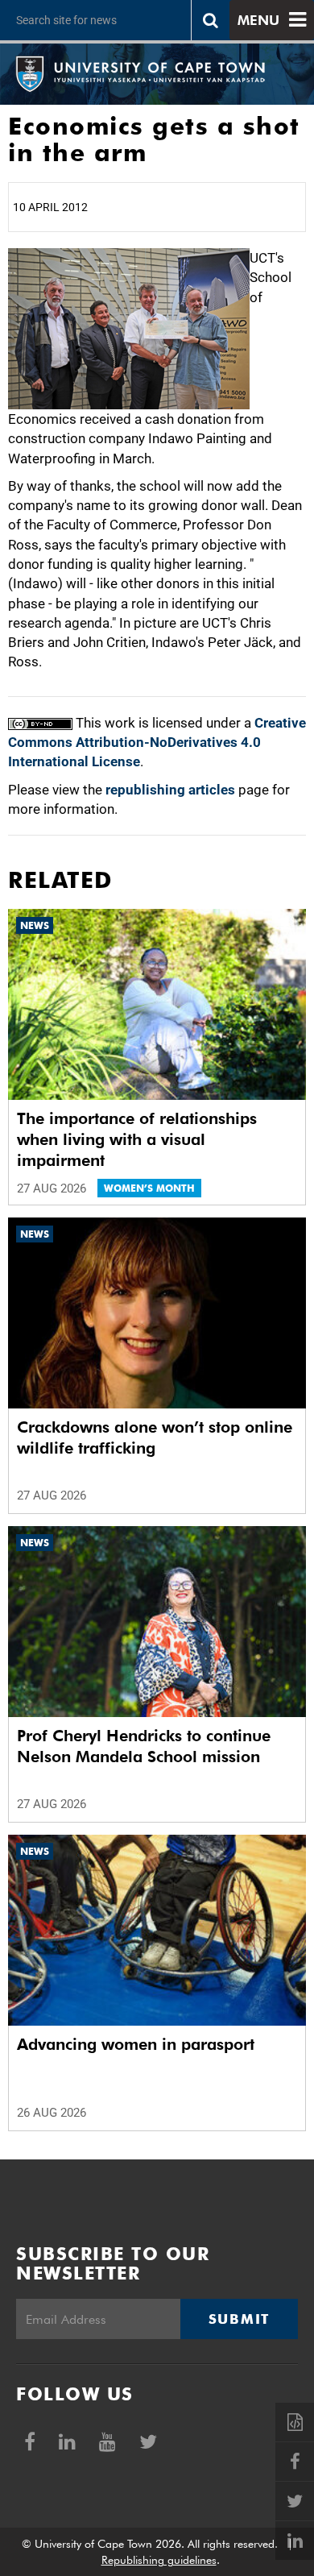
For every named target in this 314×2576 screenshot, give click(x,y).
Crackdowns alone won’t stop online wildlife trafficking (155, 1437)
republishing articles (170, 790)
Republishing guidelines (159, 2560)
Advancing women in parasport (136, 2044)
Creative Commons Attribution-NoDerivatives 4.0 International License (157, 743)
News (35, 925)
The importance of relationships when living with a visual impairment (137, 1139)
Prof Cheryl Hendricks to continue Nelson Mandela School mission (144, 1746)
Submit (239, 2319)
